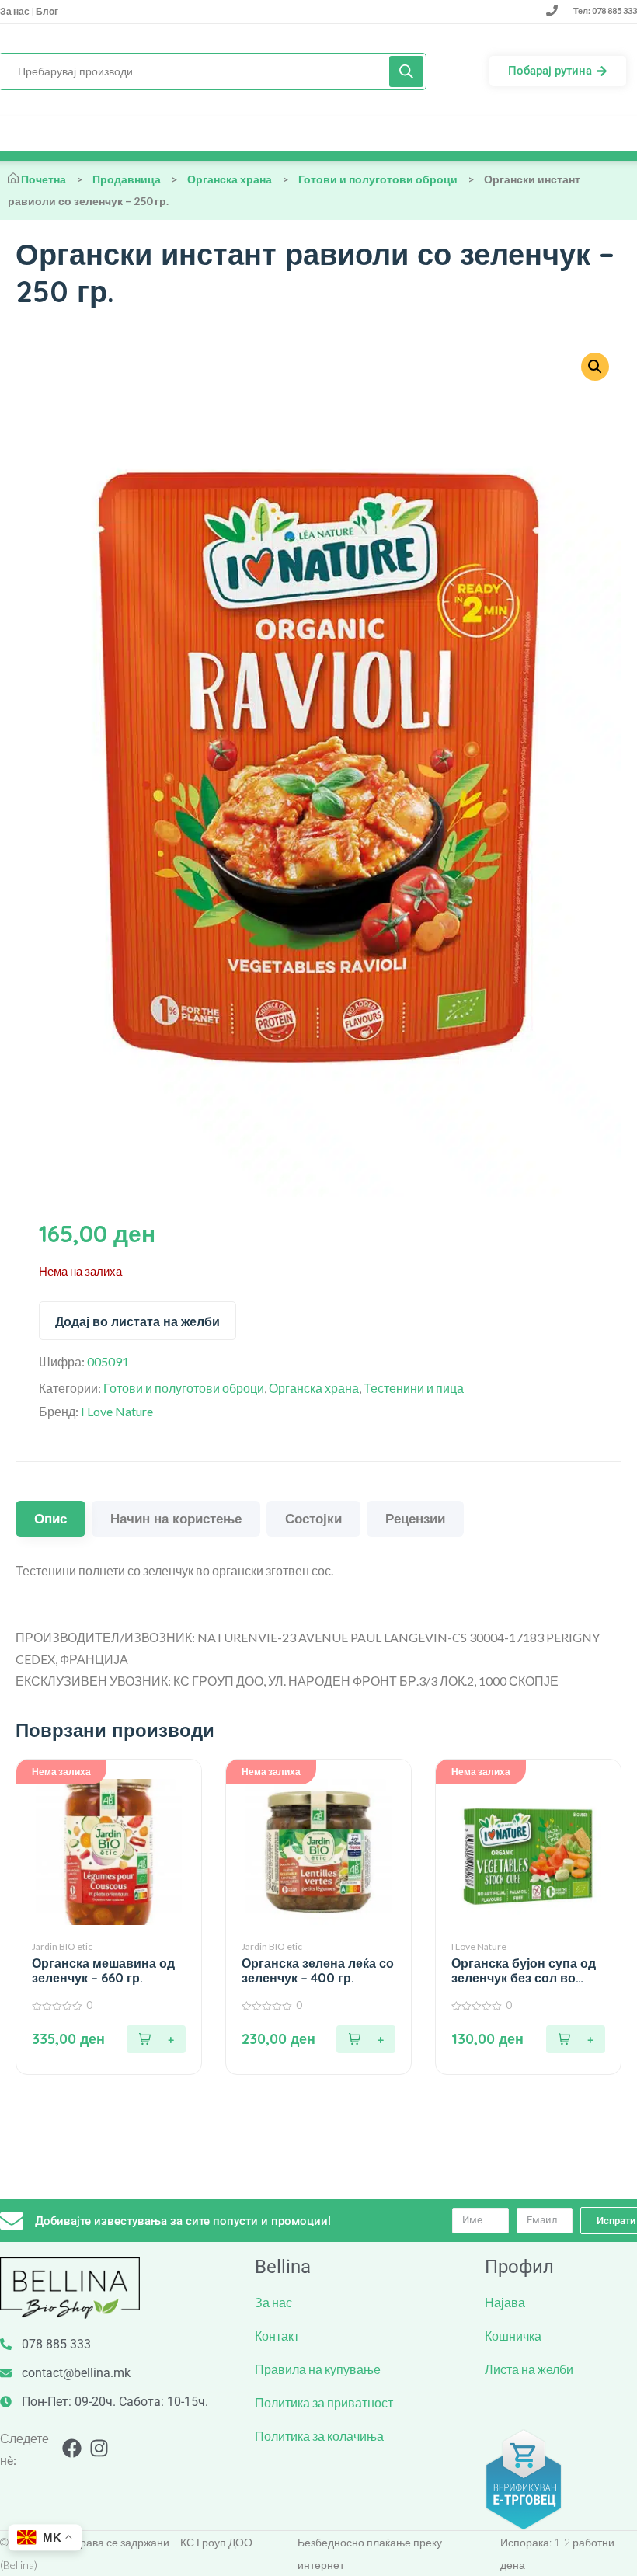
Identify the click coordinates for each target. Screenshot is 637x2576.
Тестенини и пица (414, 1388)
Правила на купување (318, 2369)
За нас (16, 11)
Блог (46, 11)
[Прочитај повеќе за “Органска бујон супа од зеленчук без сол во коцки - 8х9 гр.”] (576, 2039)
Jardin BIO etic (62, 1946)
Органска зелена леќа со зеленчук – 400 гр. (318, 1971)
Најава (505, 2302)
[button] (595, 367)
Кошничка (513, 2336)
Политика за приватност (324, 2402)
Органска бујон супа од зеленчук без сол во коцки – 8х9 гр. (524, 1971)
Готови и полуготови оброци (378, 179)
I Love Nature (117, 1411)
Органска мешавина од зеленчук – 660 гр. (103, 1971)
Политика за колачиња (319, 2436)
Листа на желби (529, 2369)
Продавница (127, 179)
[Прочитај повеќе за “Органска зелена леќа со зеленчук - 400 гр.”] (366, 2039)
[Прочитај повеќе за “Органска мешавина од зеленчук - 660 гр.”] (156, 2039)
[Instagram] (99, 2448)
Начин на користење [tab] (176, 1518)
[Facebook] (72, 2448)
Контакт (277, 2336)
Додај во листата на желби (137, 1321)
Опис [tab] (50, 1518)
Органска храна (230, 179)
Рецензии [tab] (415, 1518)
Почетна (44, 179)
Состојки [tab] (313, 1518)
